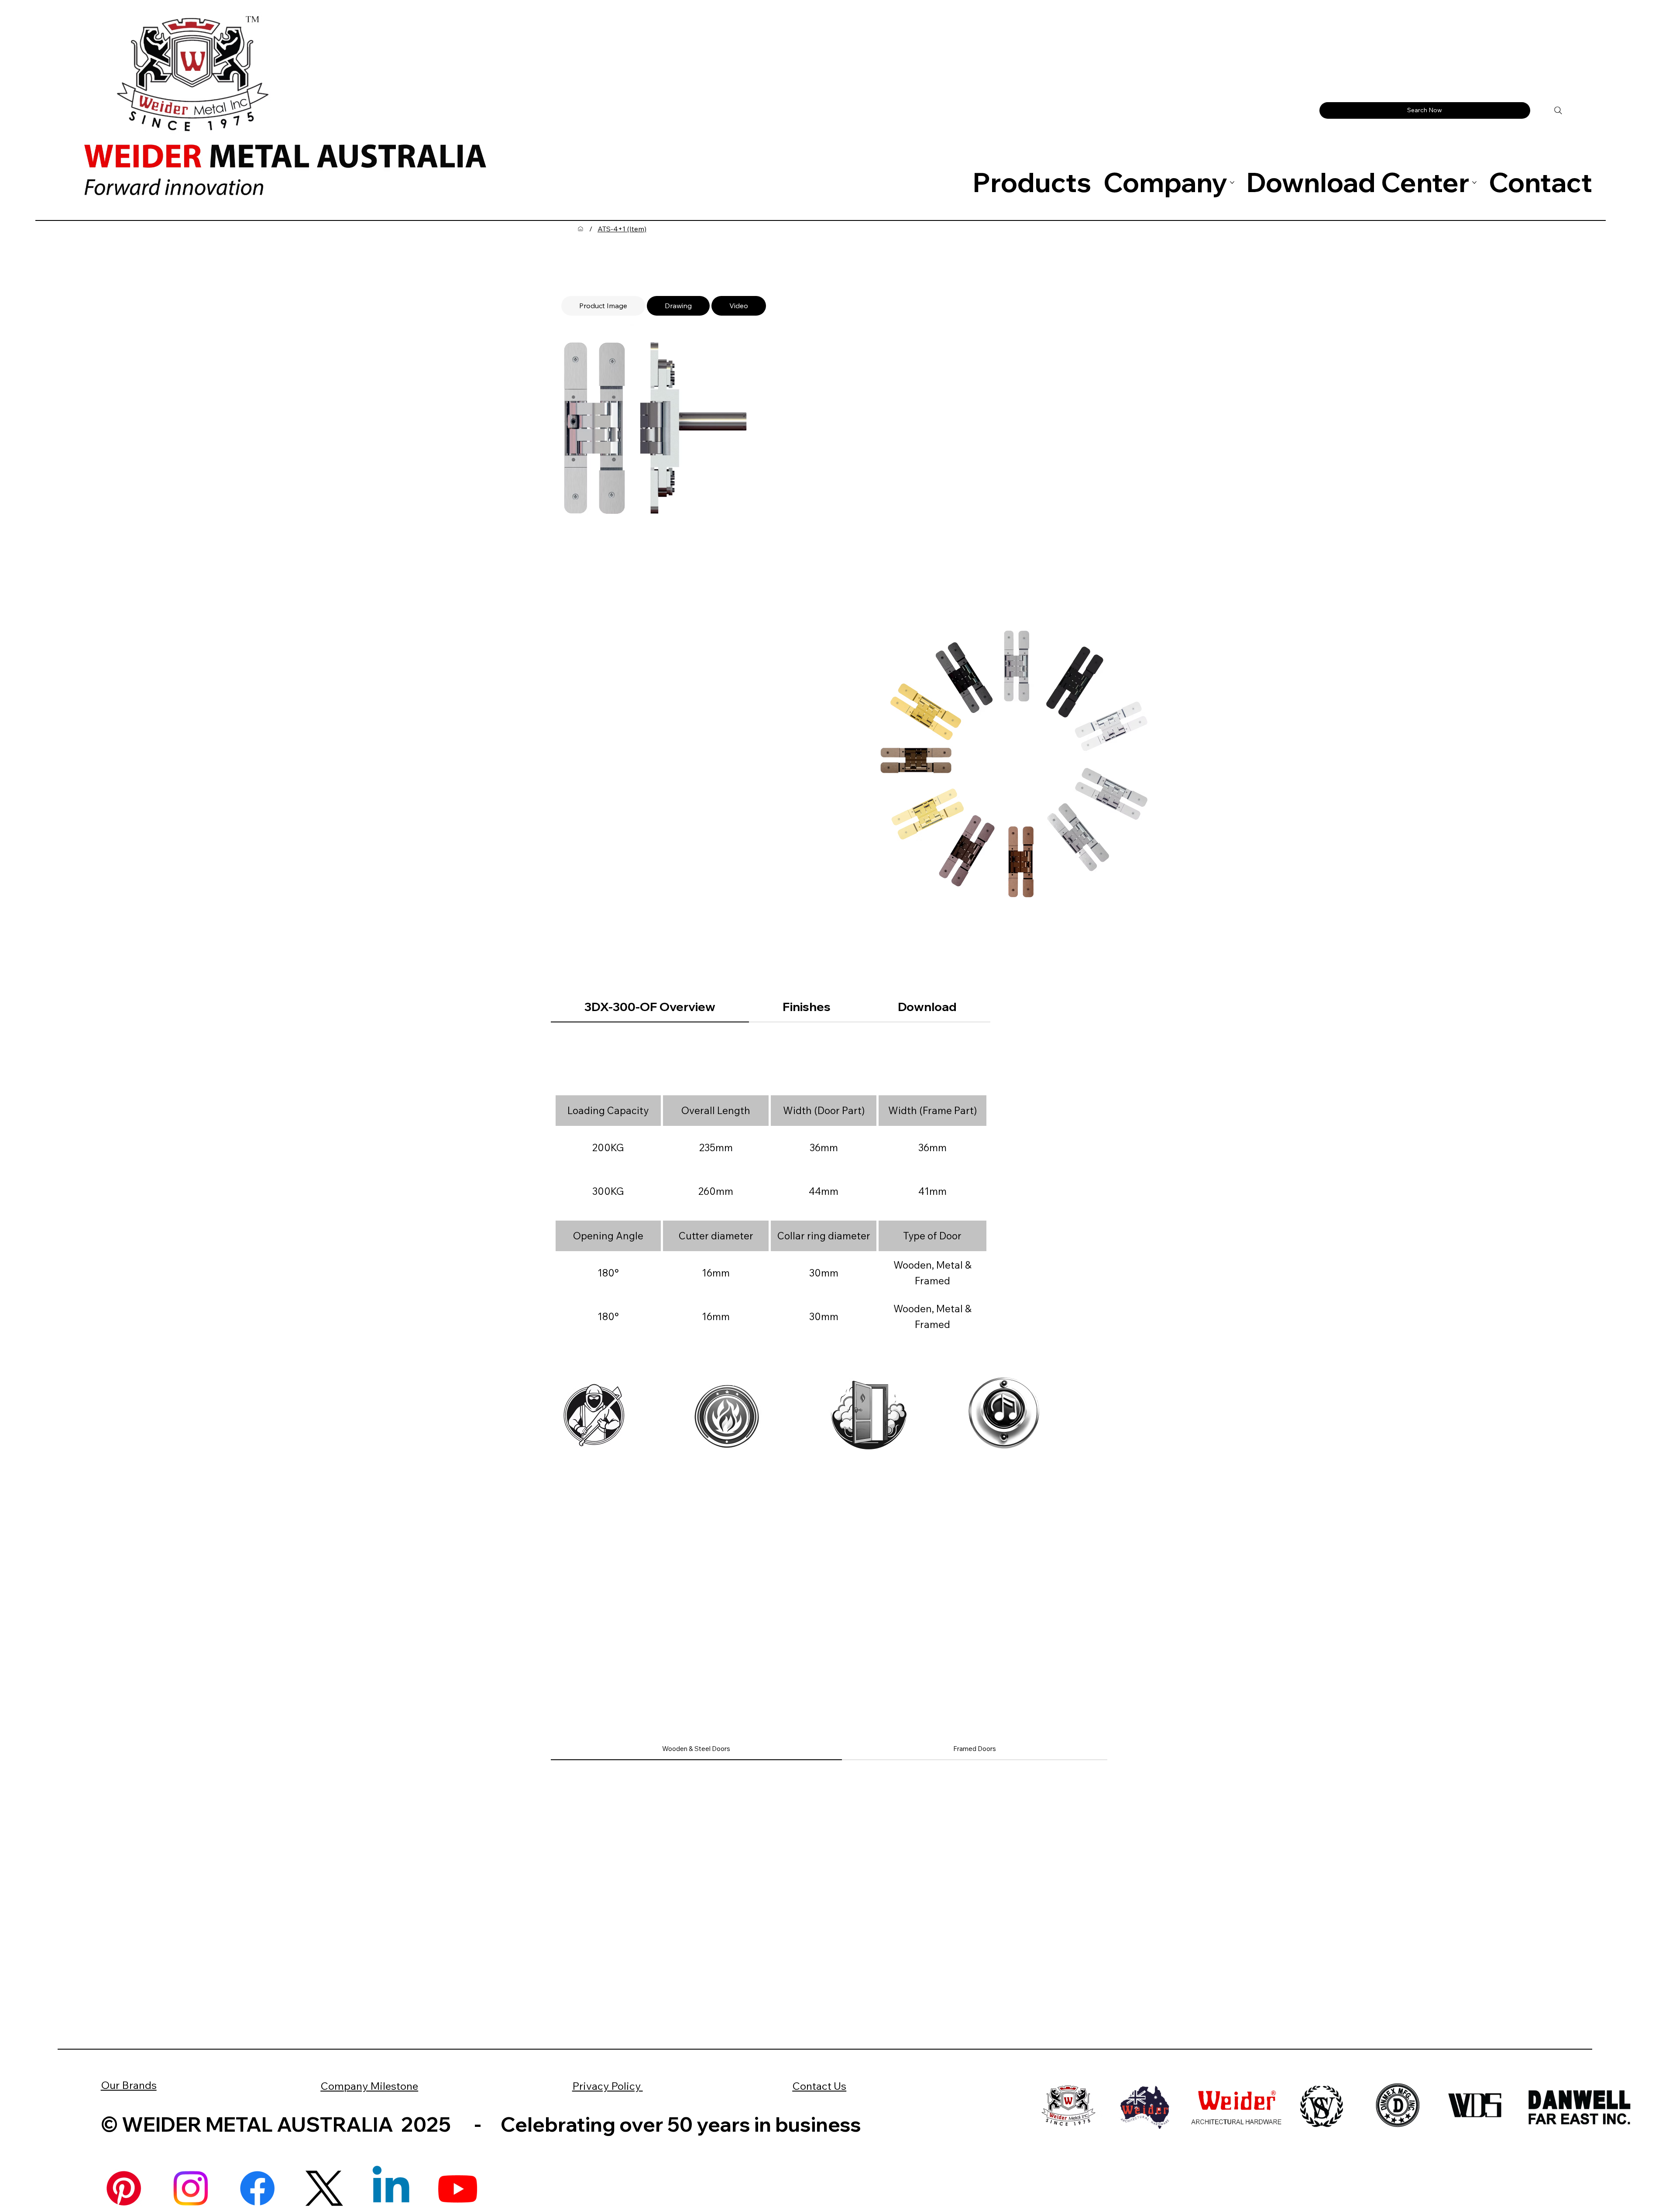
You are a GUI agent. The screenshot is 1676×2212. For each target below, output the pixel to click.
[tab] (603, 306)
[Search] (1558, 110)
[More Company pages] (1232, 182)
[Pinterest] (124, 2188)
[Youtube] (458, 2188)
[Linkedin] (391, 2188)
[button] (1425, 110)
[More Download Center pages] (1474, 182)
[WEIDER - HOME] (580, 229)
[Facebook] (257, 2188)
